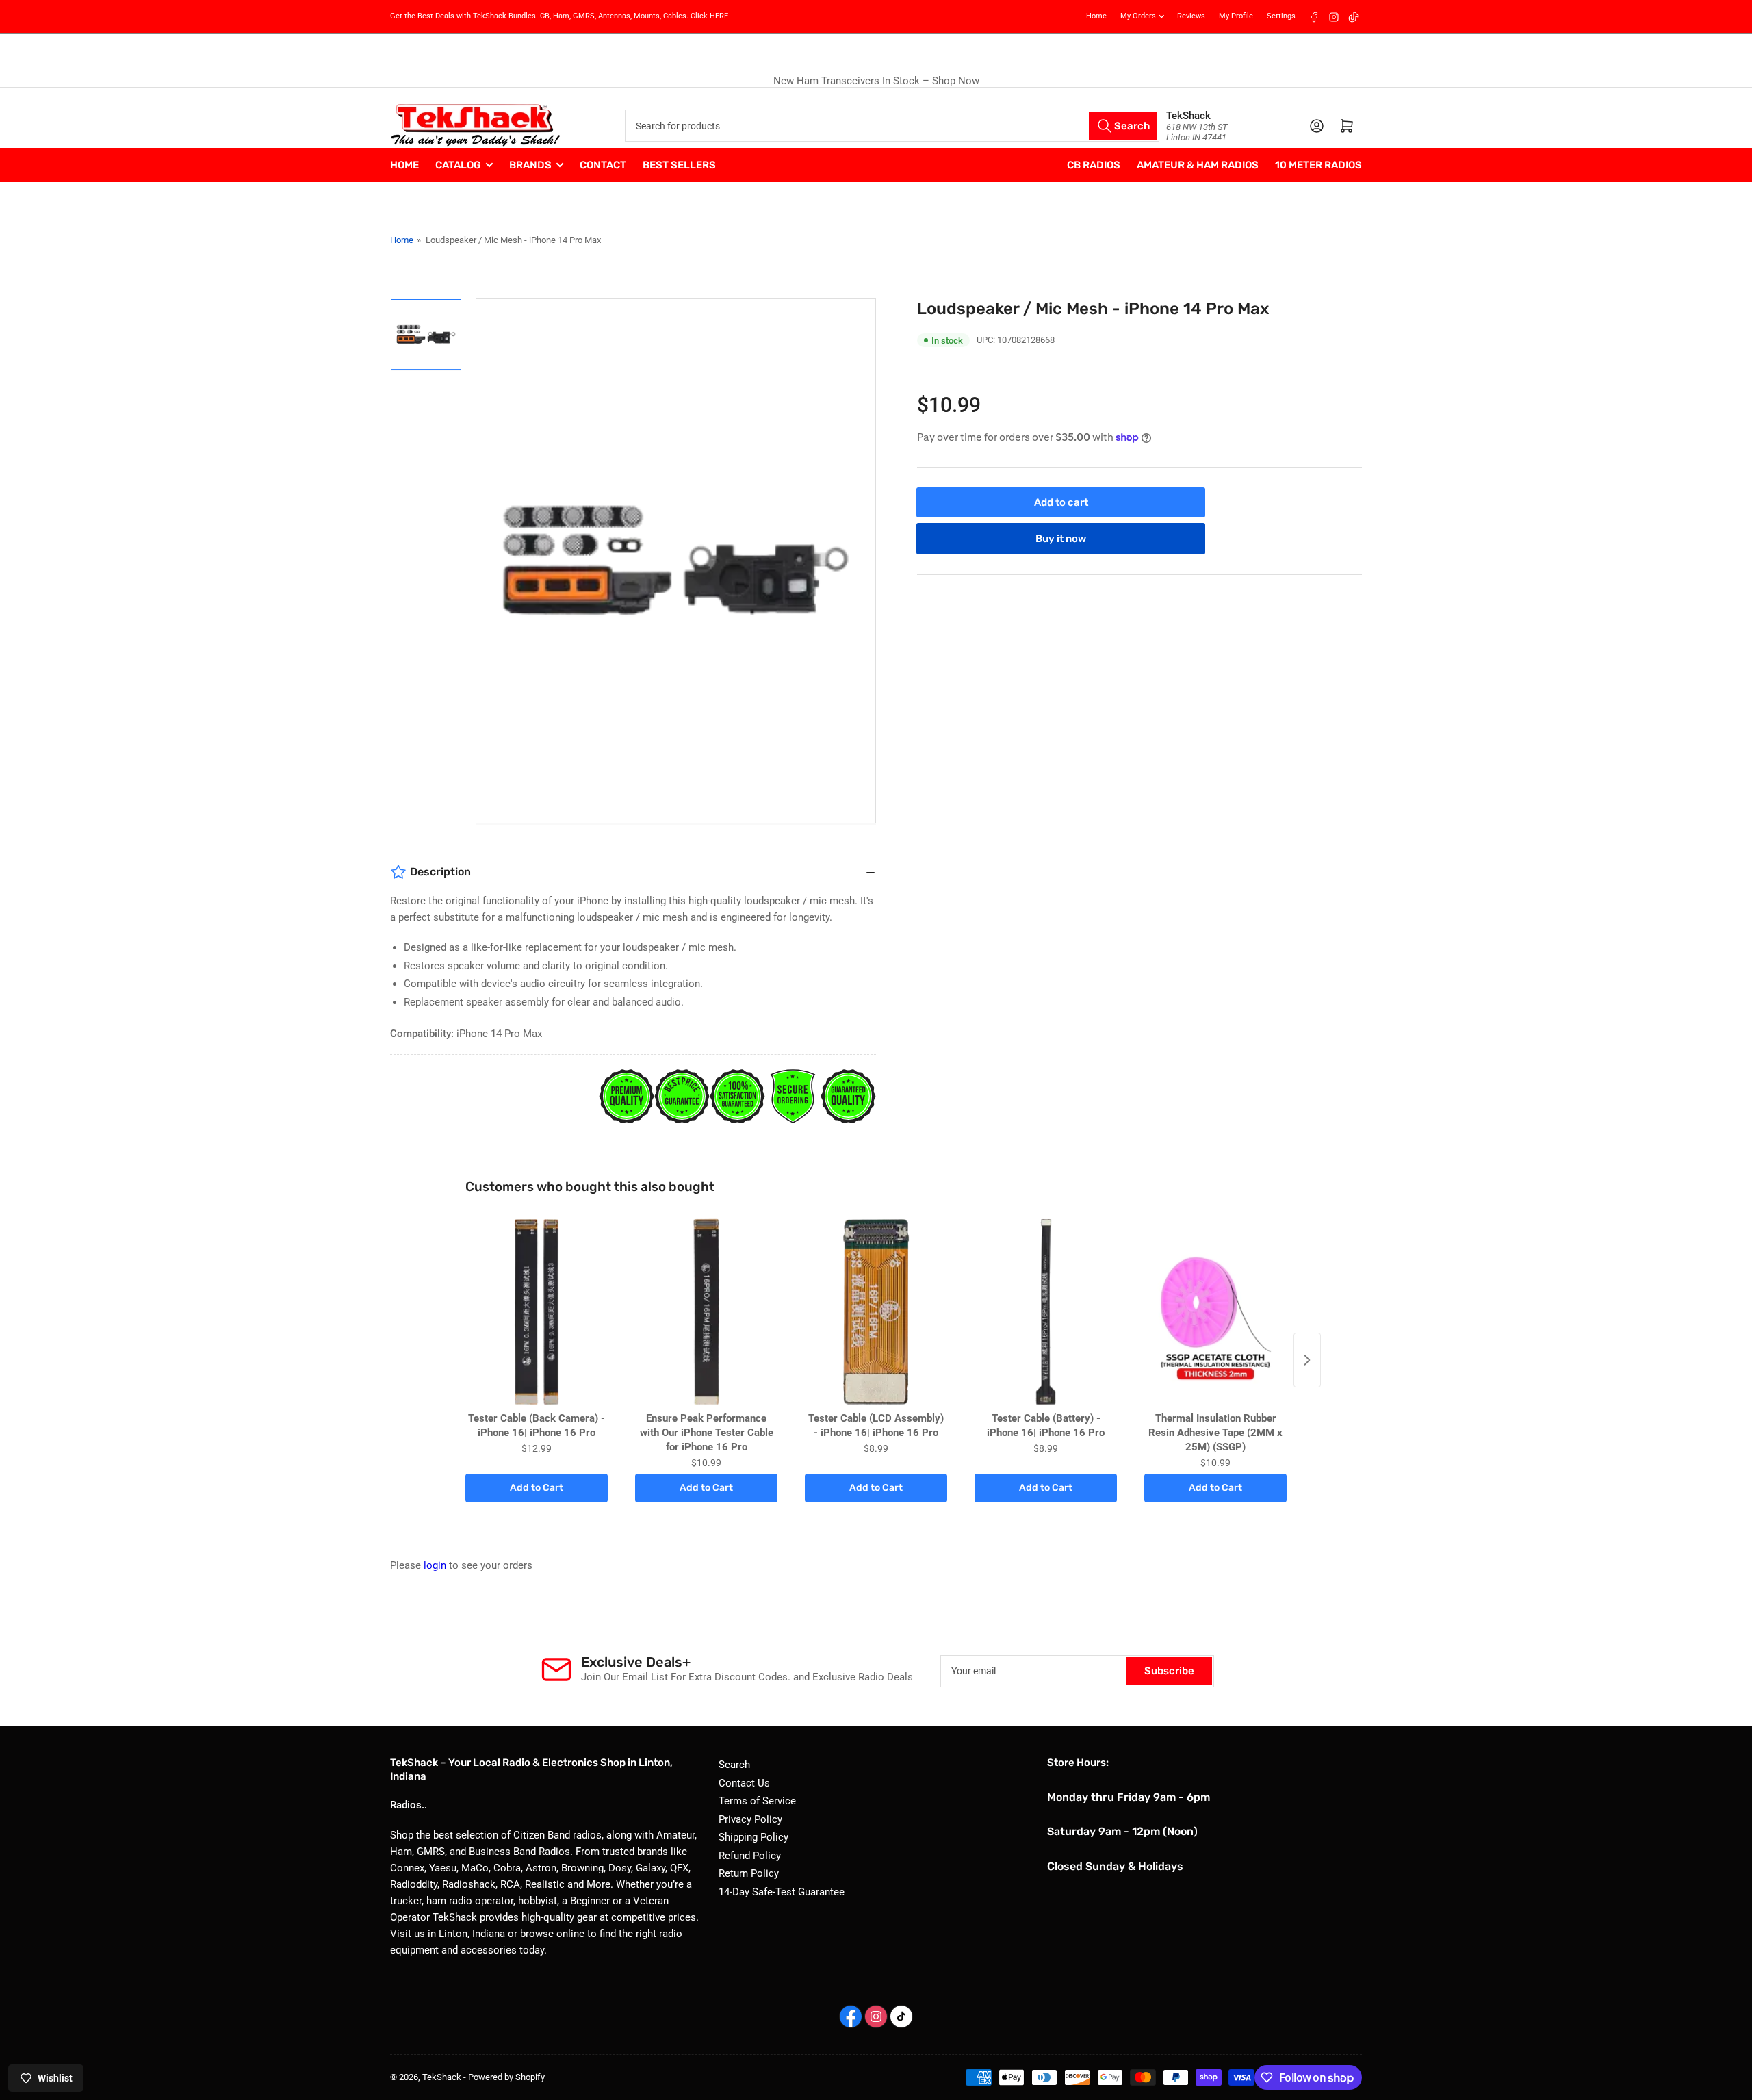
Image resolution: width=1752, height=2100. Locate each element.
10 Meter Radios (1318, 165)
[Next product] (1307, 1360)
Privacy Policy (750, 1819)
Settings (1281, 16)
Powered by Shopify (506, 2077)
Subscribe (1169, 1671)
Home (1096, 16)
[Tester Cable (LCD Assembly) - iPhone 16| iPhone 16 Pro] (876, 1312)
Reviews (1191, 16)
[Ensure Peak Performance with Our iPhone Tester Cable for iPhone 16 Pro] (706, 1312)
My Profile (1236, 16)
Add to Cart (537, 1488)
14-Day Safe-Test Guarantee (782, 1892)
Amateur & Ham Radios (1198, 165)
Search (734, 1765)
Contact (603, 165)
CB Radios (1094, 165)
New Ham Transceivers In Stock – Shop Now (876, 81)
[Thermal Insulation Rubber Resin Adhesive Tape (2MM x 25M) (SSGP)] (1215, 1312)
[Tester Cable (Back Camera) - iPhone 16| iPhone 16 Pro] (537, 1312)
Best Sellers (679, 165)
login (435, 1565)
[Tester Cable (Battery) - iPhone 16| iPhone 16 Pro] (1046, 1312)
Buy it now (1061, 538)
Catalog (458, 165)
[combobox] (892, 126)
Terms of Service (757, 1801)
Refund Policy (750, 1856)
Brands (530, 165)
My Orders (1138, 16)
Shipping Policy (753, 1837)
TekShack (442, 2077)
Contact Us (744, 1783)
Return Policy (749, 1873)
